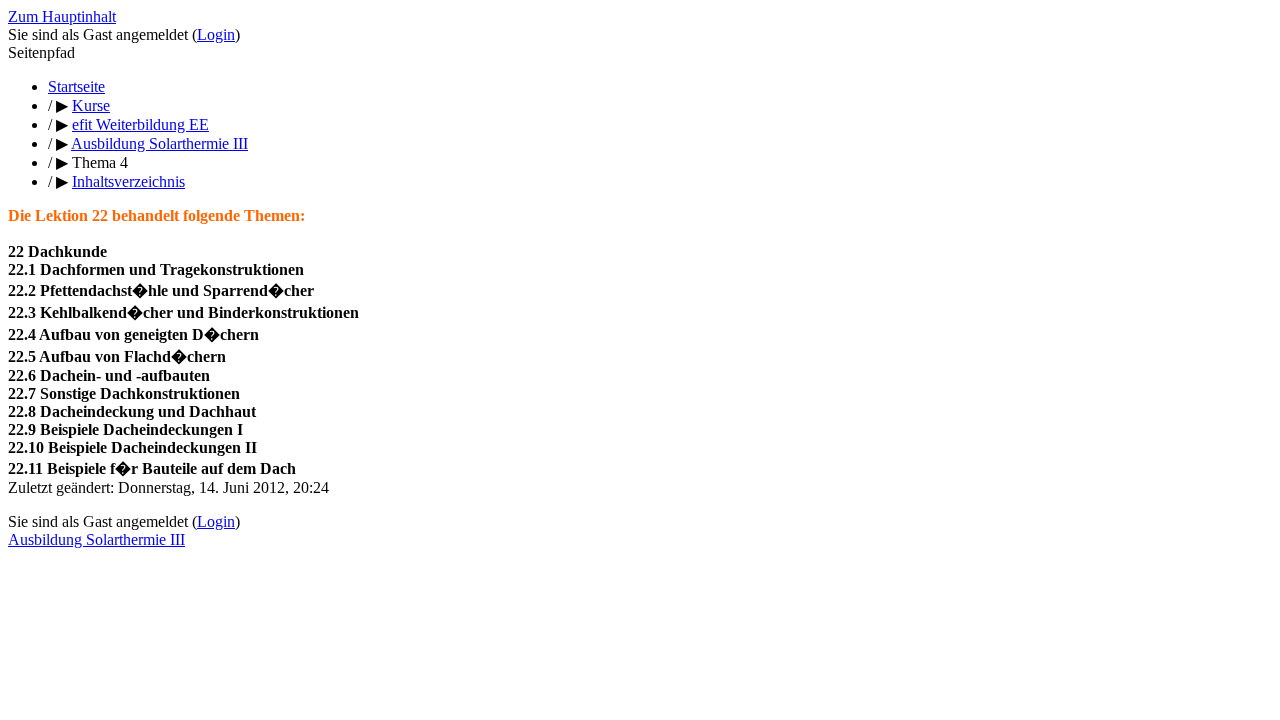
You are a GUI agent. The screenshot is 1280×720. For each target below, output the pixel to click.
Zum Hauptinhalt (62, 16)
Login (216, 34)
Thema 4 (100, 162)
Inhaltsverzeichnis (128, 181)
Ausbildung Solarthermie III (96, 539)
